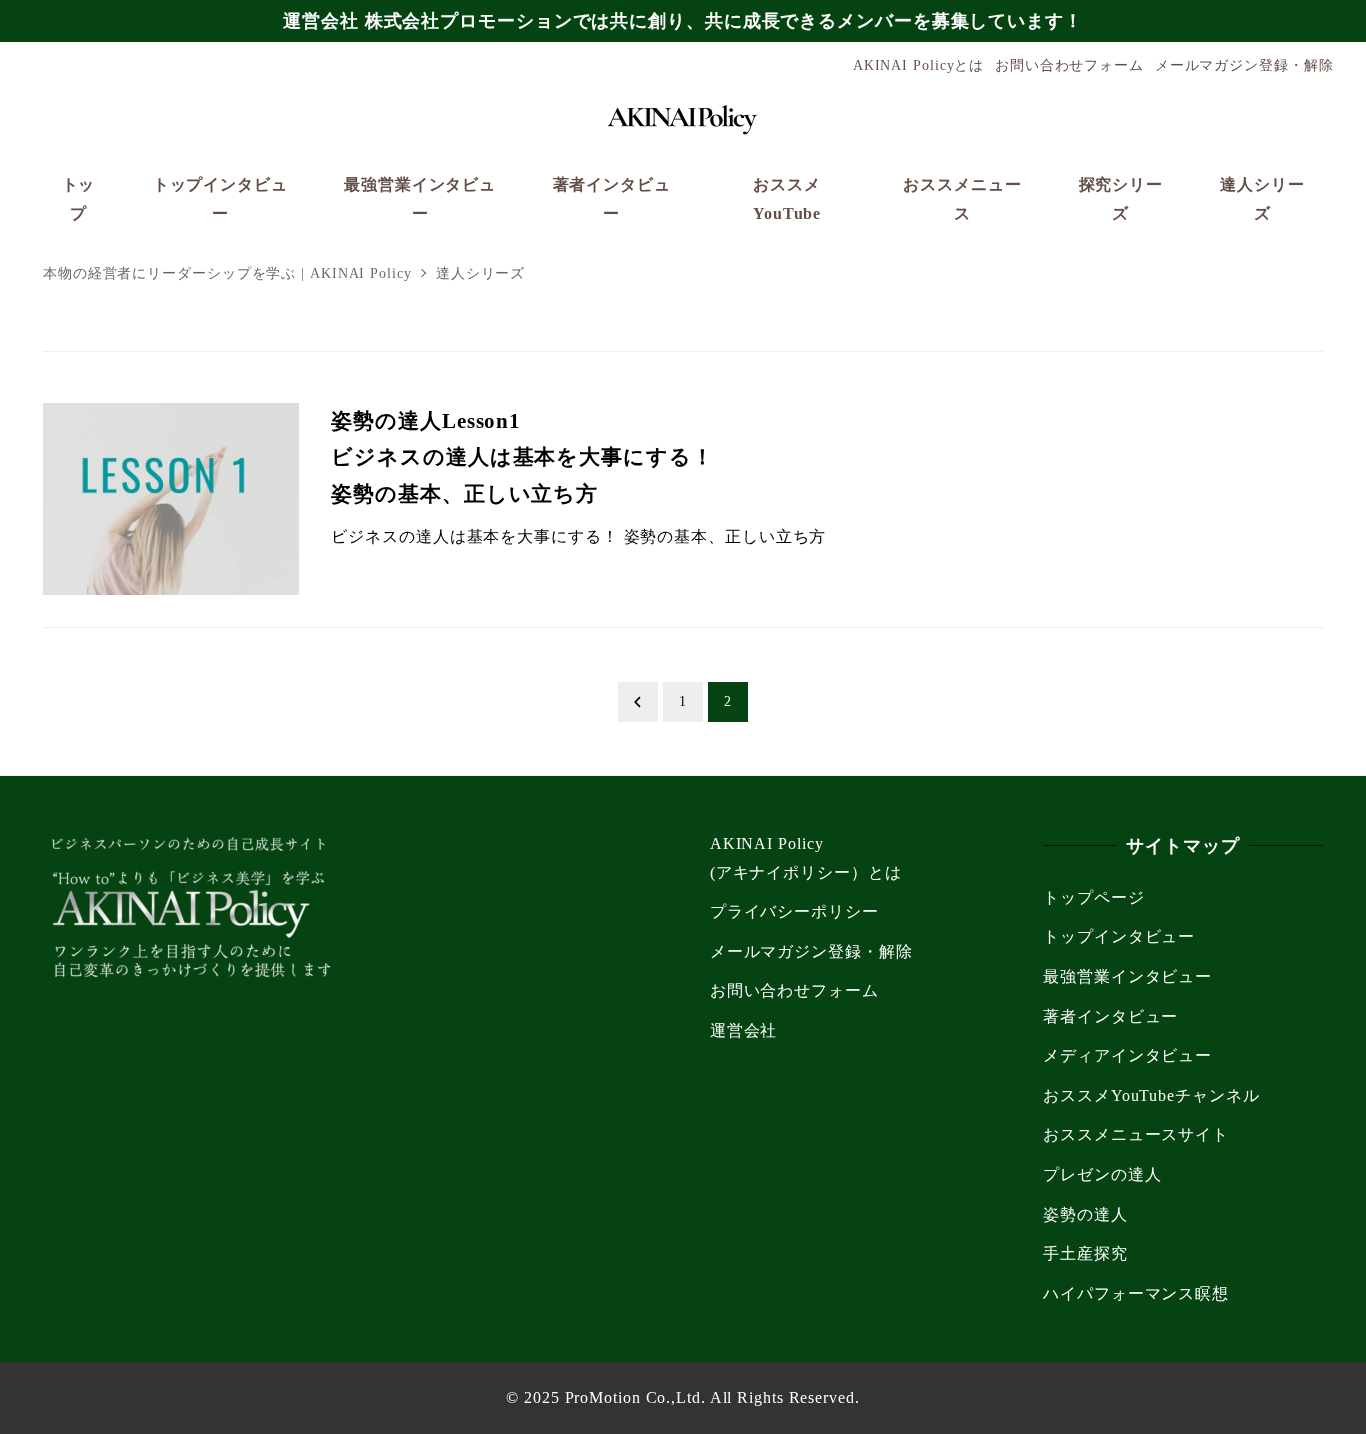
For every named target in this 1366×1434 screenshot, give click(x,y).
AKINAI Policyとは (919, 65)
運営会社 (744, 1030)
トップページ (1093, 897)
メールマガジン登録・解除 (1244, 65)
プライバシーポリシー (794, 911)
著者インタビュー (1110, 1016)
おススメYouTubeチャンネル (1151, 1095)
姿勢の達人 (1085, 1214)
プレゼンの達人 (1102, 1174)
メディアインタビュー (1127, 1055)
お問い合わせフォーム (1069, 65)
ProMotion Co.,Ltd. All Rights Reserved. (712, 1397)
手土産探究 (1085, 1253)
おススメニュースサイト (1136, 1134)
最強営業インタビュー (1127, 976)
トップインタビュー (1119, 936)
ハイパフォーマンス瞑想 (1136, 1293)
